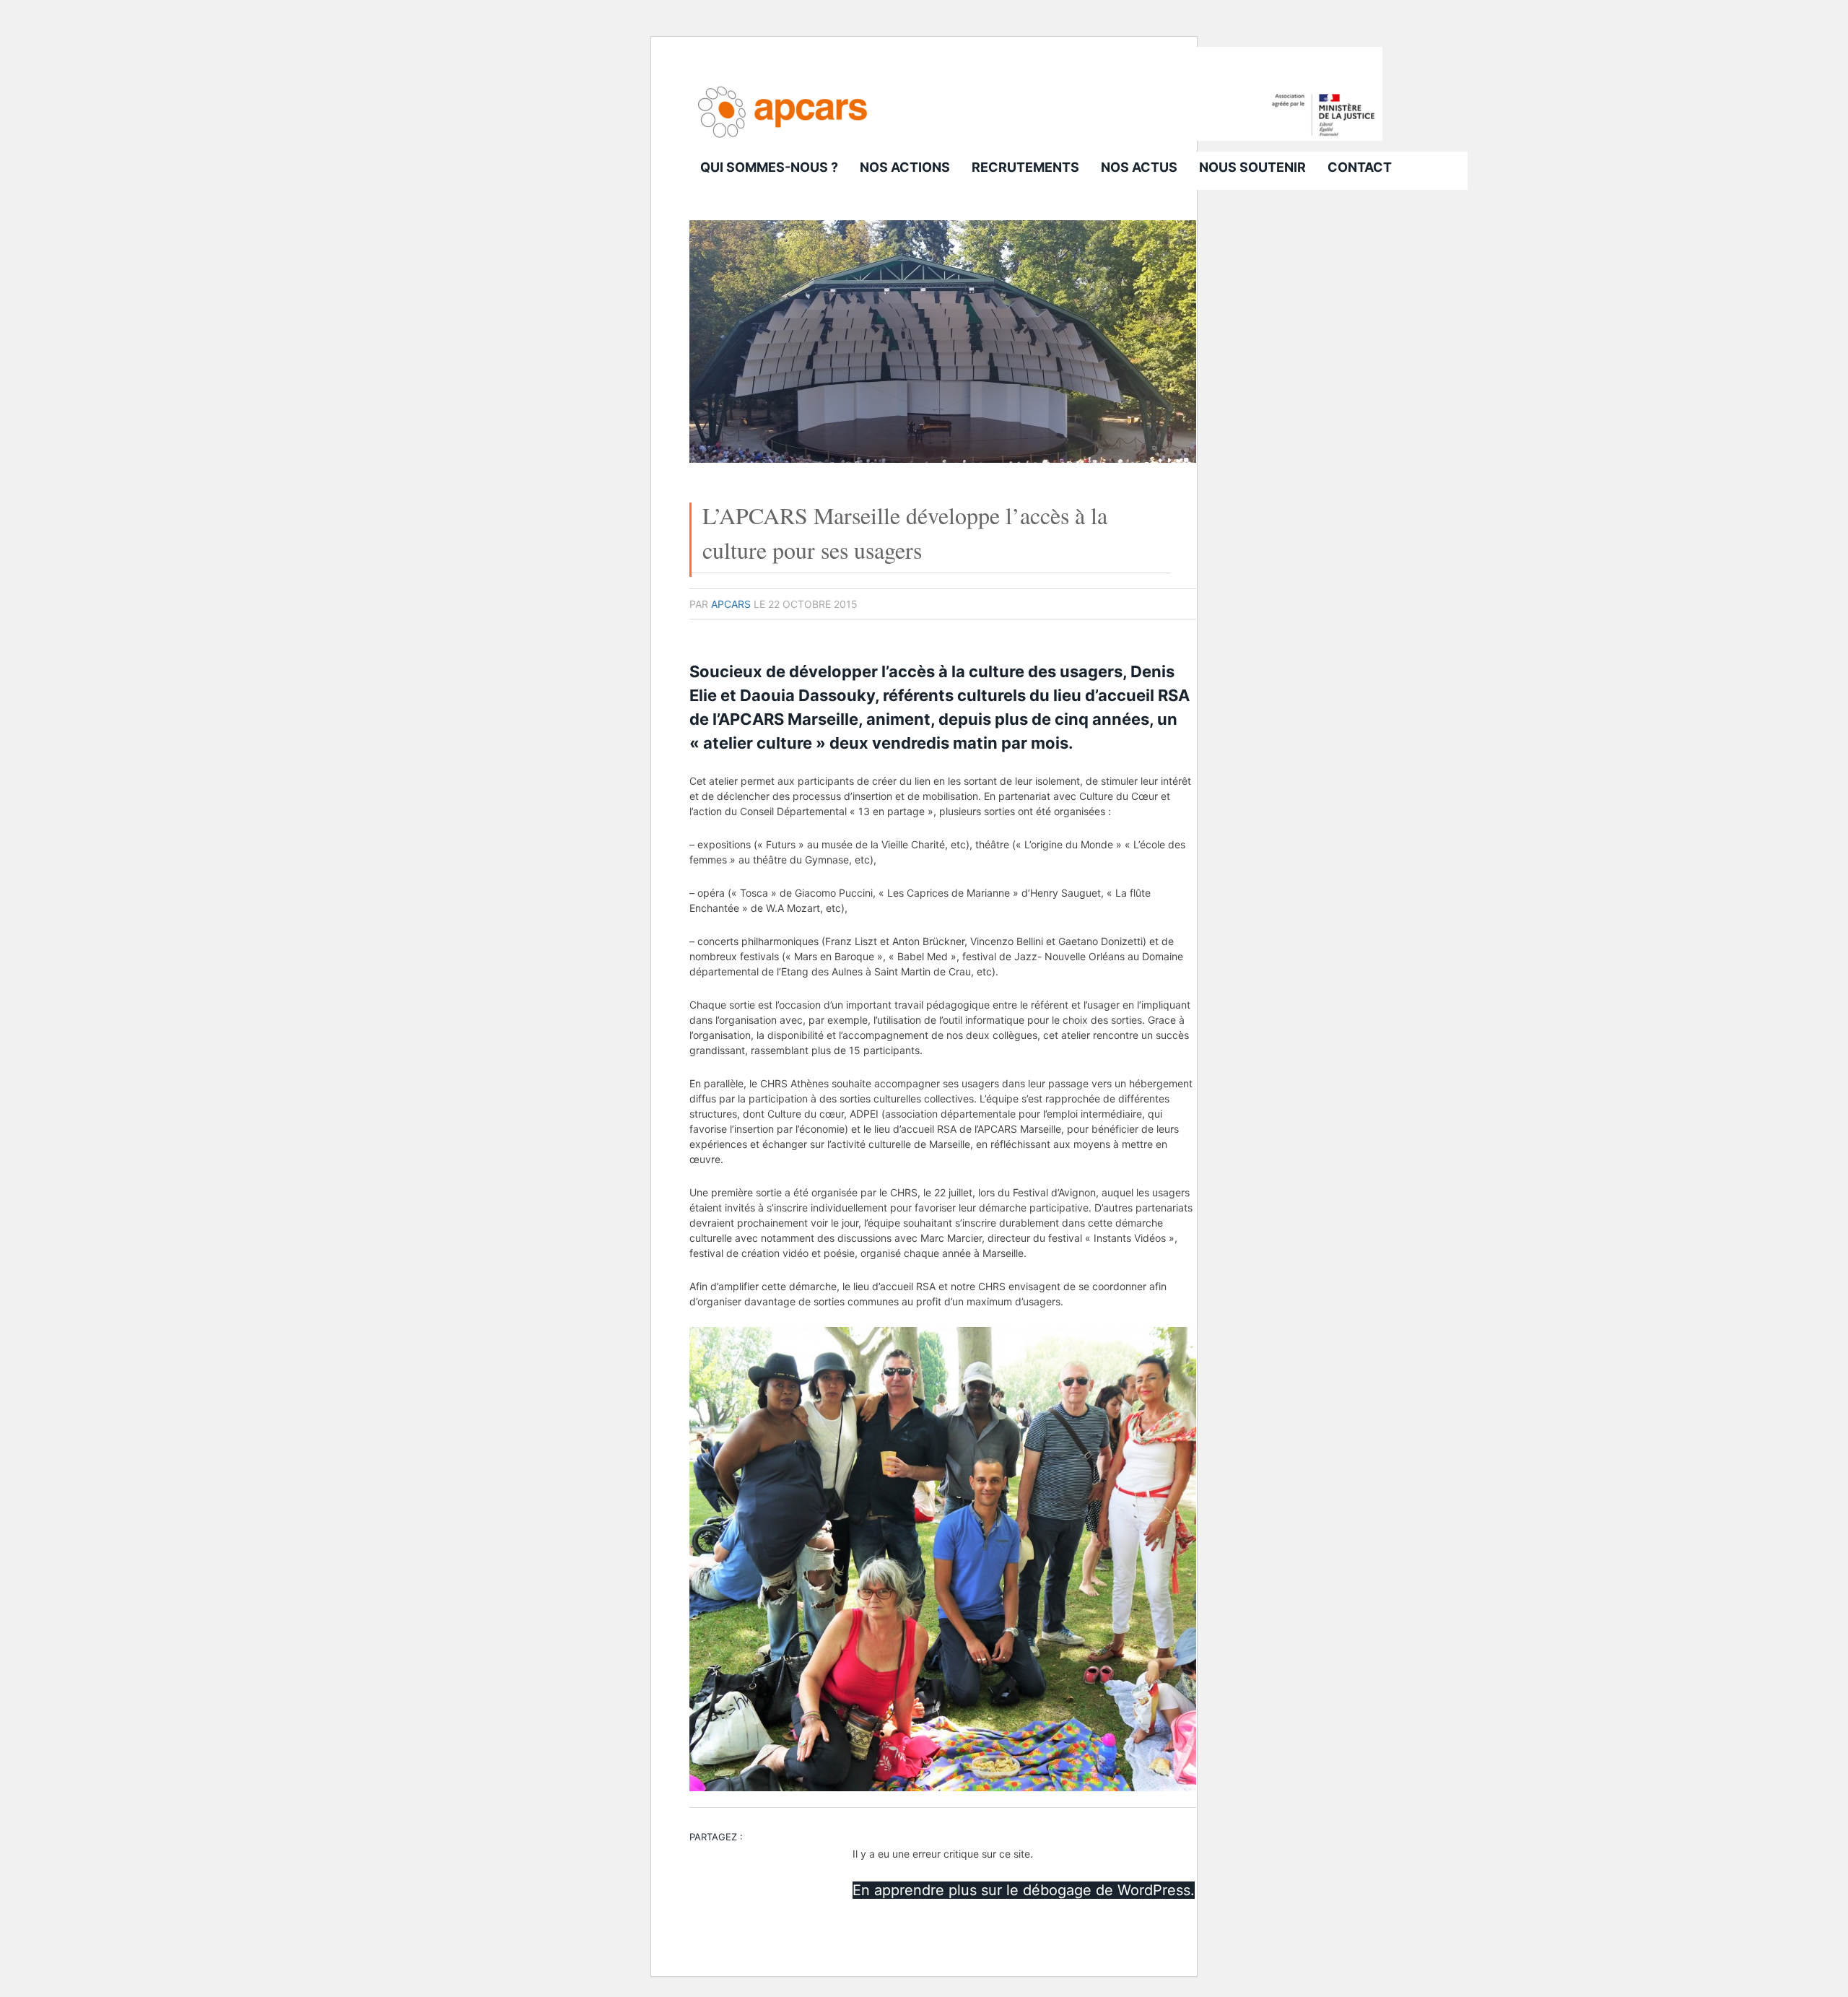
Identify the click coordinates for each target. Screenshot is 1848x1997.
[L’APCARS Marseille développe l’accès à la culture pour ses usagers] (943, 459)
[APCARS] (1036, 137)
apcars (731, 604)
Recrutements (1025, 167)
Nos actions (905, 167)
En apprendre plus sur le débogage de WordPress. (1024, 1890)
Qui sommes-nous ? (769, 167)
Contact (1360, 167)
